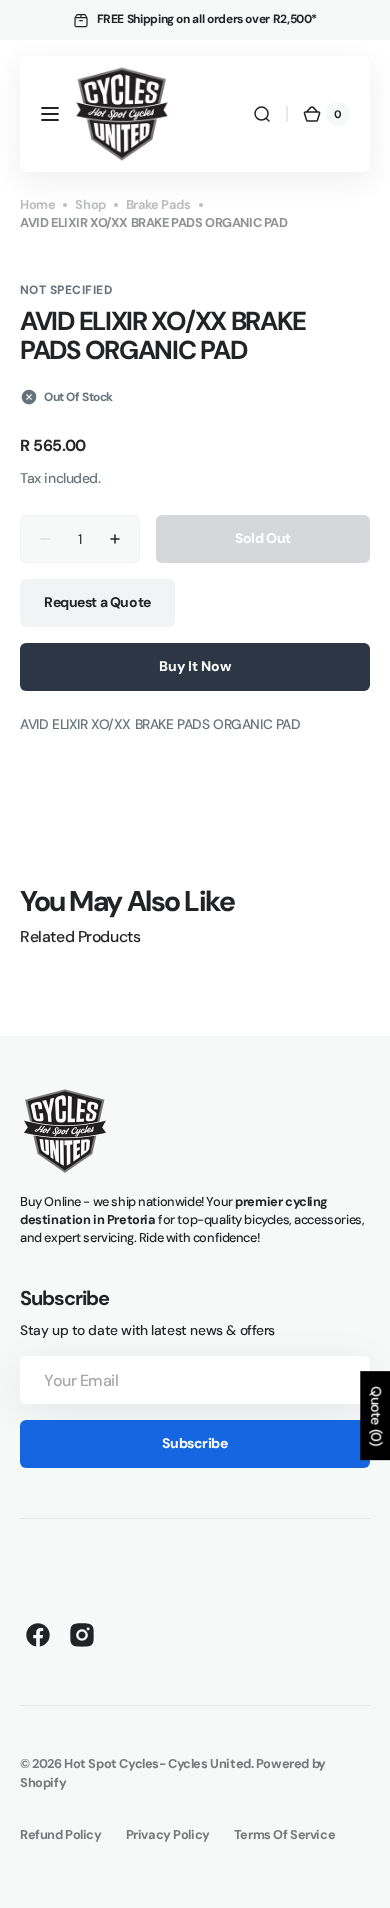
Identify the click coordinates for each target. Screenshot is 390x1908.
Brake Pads (158, 204)
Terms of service (284, 1834)
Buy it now (195, 666)
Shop (90, 204)
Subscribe (194, 1443)
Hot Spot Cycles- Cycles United (157, 1763)
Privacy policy (168, 1834)
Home (37, 204)
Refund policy (61, 1834)
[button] (50, 114)
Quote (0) (376, 1416)
